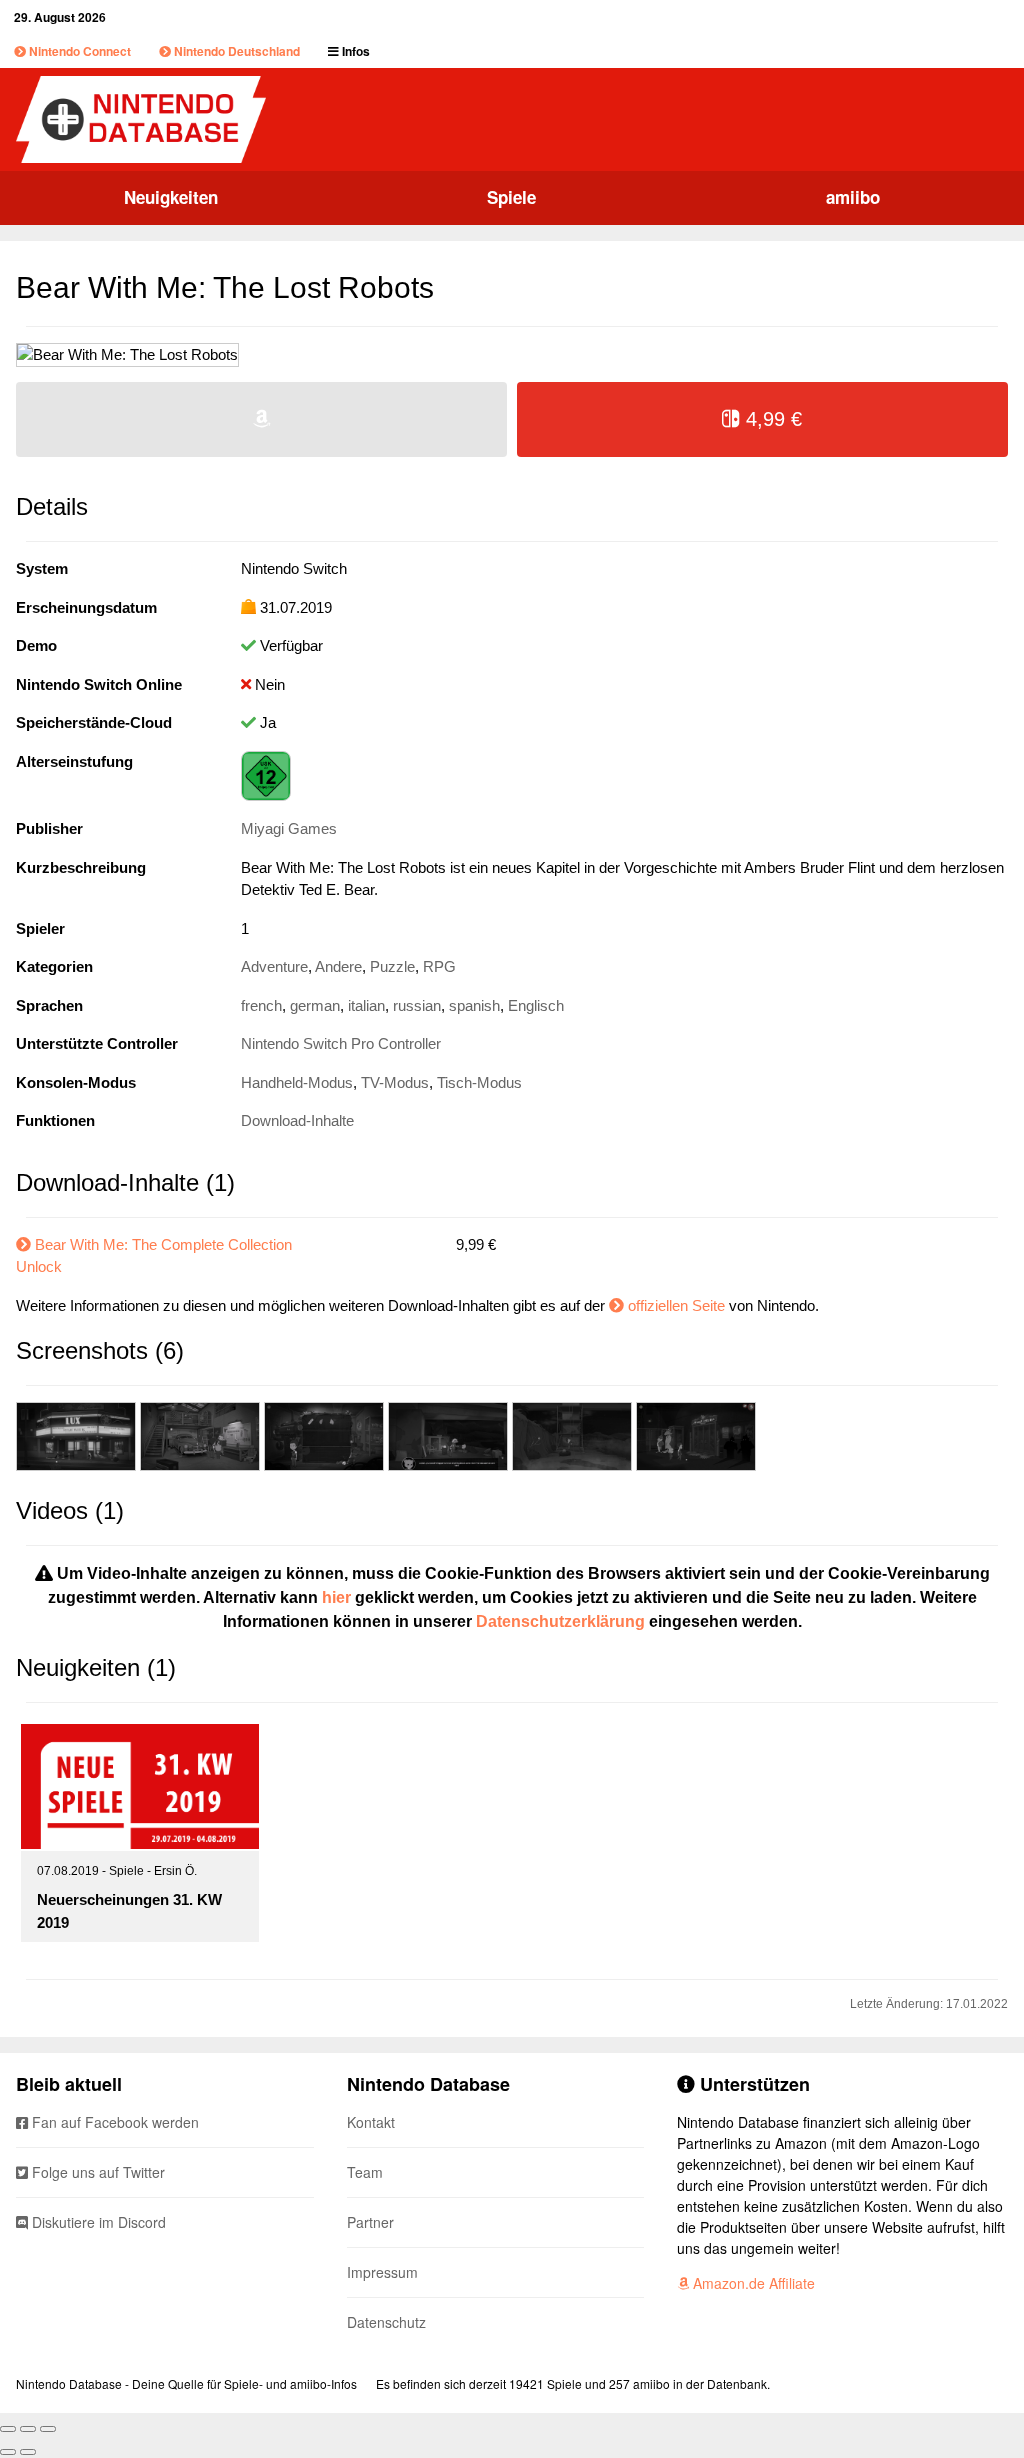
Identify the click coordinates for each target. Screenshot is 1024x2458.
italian (366, 1005)
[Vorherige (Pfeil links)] (8, 2452)
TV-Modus (395, 1082)
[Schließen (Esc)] (8, 2429)
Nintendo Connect (78, 51)
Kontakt (371, 2122)
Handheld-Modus (297, 1082)
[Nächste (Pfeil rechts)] (28, 2452)
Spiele (511, 197)
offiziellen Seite (676, 1305)
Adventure (274, 966)
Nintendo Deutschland (235, 51)
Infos (354, 51)
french (261, 1005)
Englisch (536, 1005)
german (315, 1005)
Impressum (382, 2272)
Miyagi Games (289, 828)
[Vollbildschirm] (28, 2429)
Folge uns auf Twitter (96, 2172)
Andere (338, 966)
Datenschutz (386, 2322)
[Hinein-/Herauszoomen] (48, 2429)
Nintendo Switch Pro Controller (341, 1043)
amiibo (853, 197)
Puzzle (392, 966)
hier (336, 1597)
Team (365, 2172)
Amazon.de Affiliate (752, 2283)
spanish (474, 1005)
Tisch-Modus (479, 1082)
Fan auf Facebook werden (113, 2122)
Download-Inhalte (297, 1120)
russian (417, 1005)
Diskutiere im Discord (97, 2222)
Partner (370, 2222)
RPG (439, 966)
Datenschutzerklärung (560, 1621)
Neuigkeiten (171, 197)
